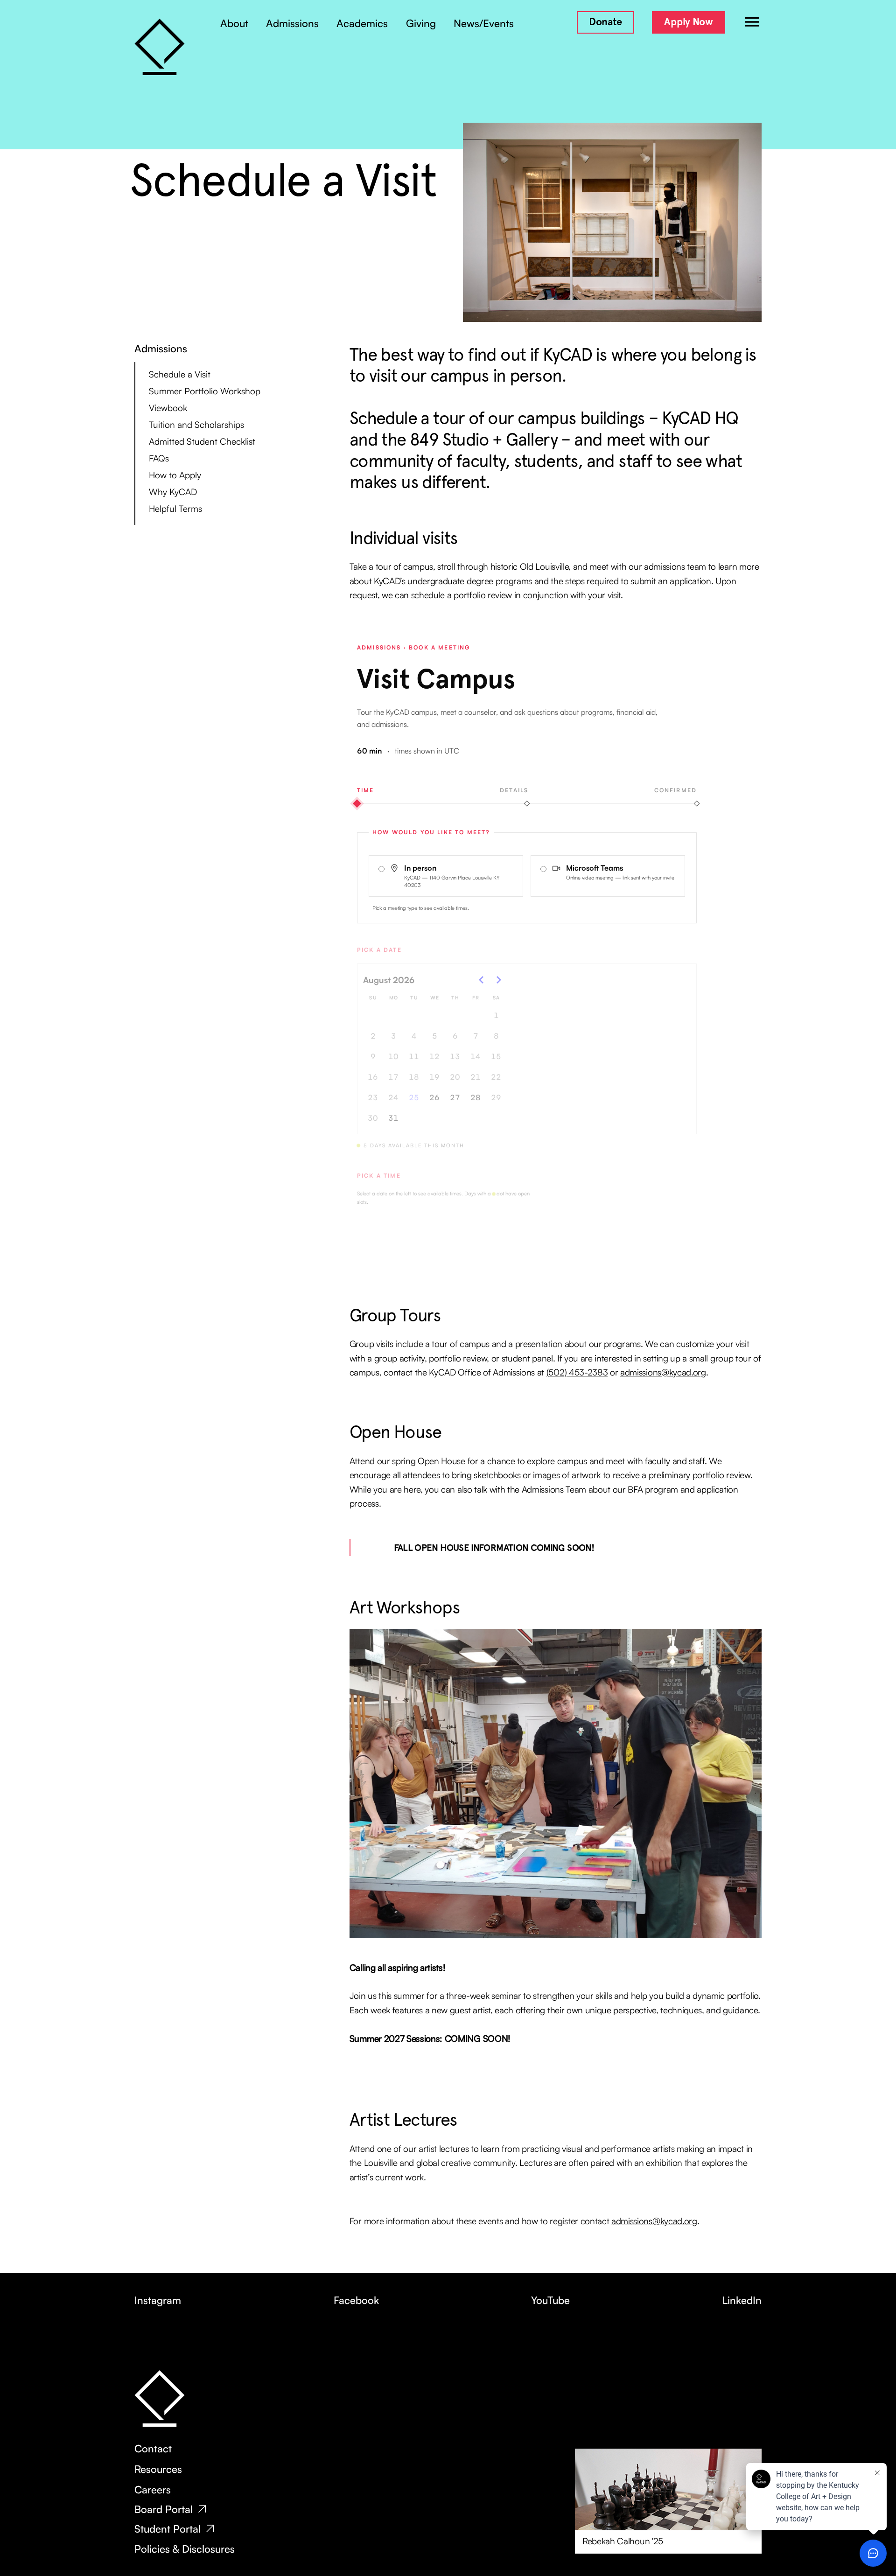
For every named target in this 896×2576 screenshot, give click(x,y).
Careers (153, 2490)
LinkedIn (742, 2300)
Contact (153, 2449)
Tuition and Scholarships (196, 425)
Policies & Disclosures (185, 2549)
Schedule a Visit (180, 374)
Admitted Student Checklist (202, 441)
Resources (158, 2469)
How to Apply (175, 475)
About (234, 23)
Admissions (292, 23)
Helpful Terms (175, 509)
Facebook (356, 2300)
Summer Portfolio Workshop (205, 391)
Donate (605, 22)
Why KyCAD (173, 492)
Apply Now (688, 22)
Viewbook (168, 408)
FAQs (159, 458)
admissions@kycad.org (663, 1372)
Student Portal (168, 2529)
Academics (362, 23)
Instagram (158, 2300)
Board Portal (164, 2509)
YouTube (550, 2300)
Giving (421, 23)
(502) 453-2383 (577, 1372)
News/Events (484, 23)
